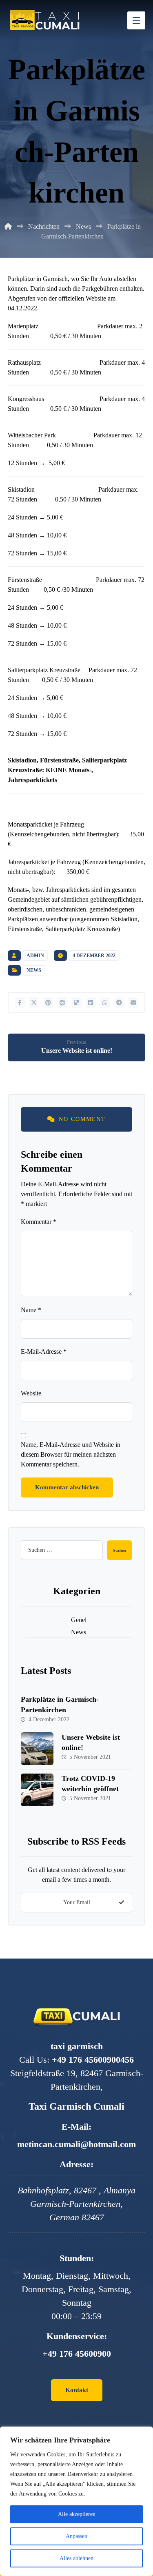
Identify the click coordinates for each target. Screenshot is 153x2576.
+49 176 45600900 (77, 2354)
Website (31, 1393)
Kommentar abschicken (67, 1487)
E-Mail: (76, 2127)
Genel (79, 1620)
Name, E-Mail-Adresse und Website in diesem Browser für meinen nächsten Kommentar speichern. (71, 1454)
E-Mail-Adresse (44, 1352)
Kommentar (39, 1222)
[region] (76, 2501)
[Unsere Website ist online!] (37, 1749)
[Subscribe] (122, 1903)
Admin (35, 956)
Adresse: (76, 2164)
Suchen (120, 1550)
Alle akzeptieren (77, 2514)
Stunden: (77, 2258)
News (34, 970)
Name (31, 1310)
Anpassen (76, 2536)
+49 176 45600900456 (93, 2060)
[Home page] (8, 226)
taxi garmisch (77, 2046)
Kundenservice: (77, 2336)
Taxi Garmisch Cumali (76, 2106)
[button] (20, 1003)
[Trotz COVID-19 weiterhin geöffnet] (37, 1790)
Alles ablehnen (76, 2558)
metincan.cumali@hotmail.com (76, 2144)
